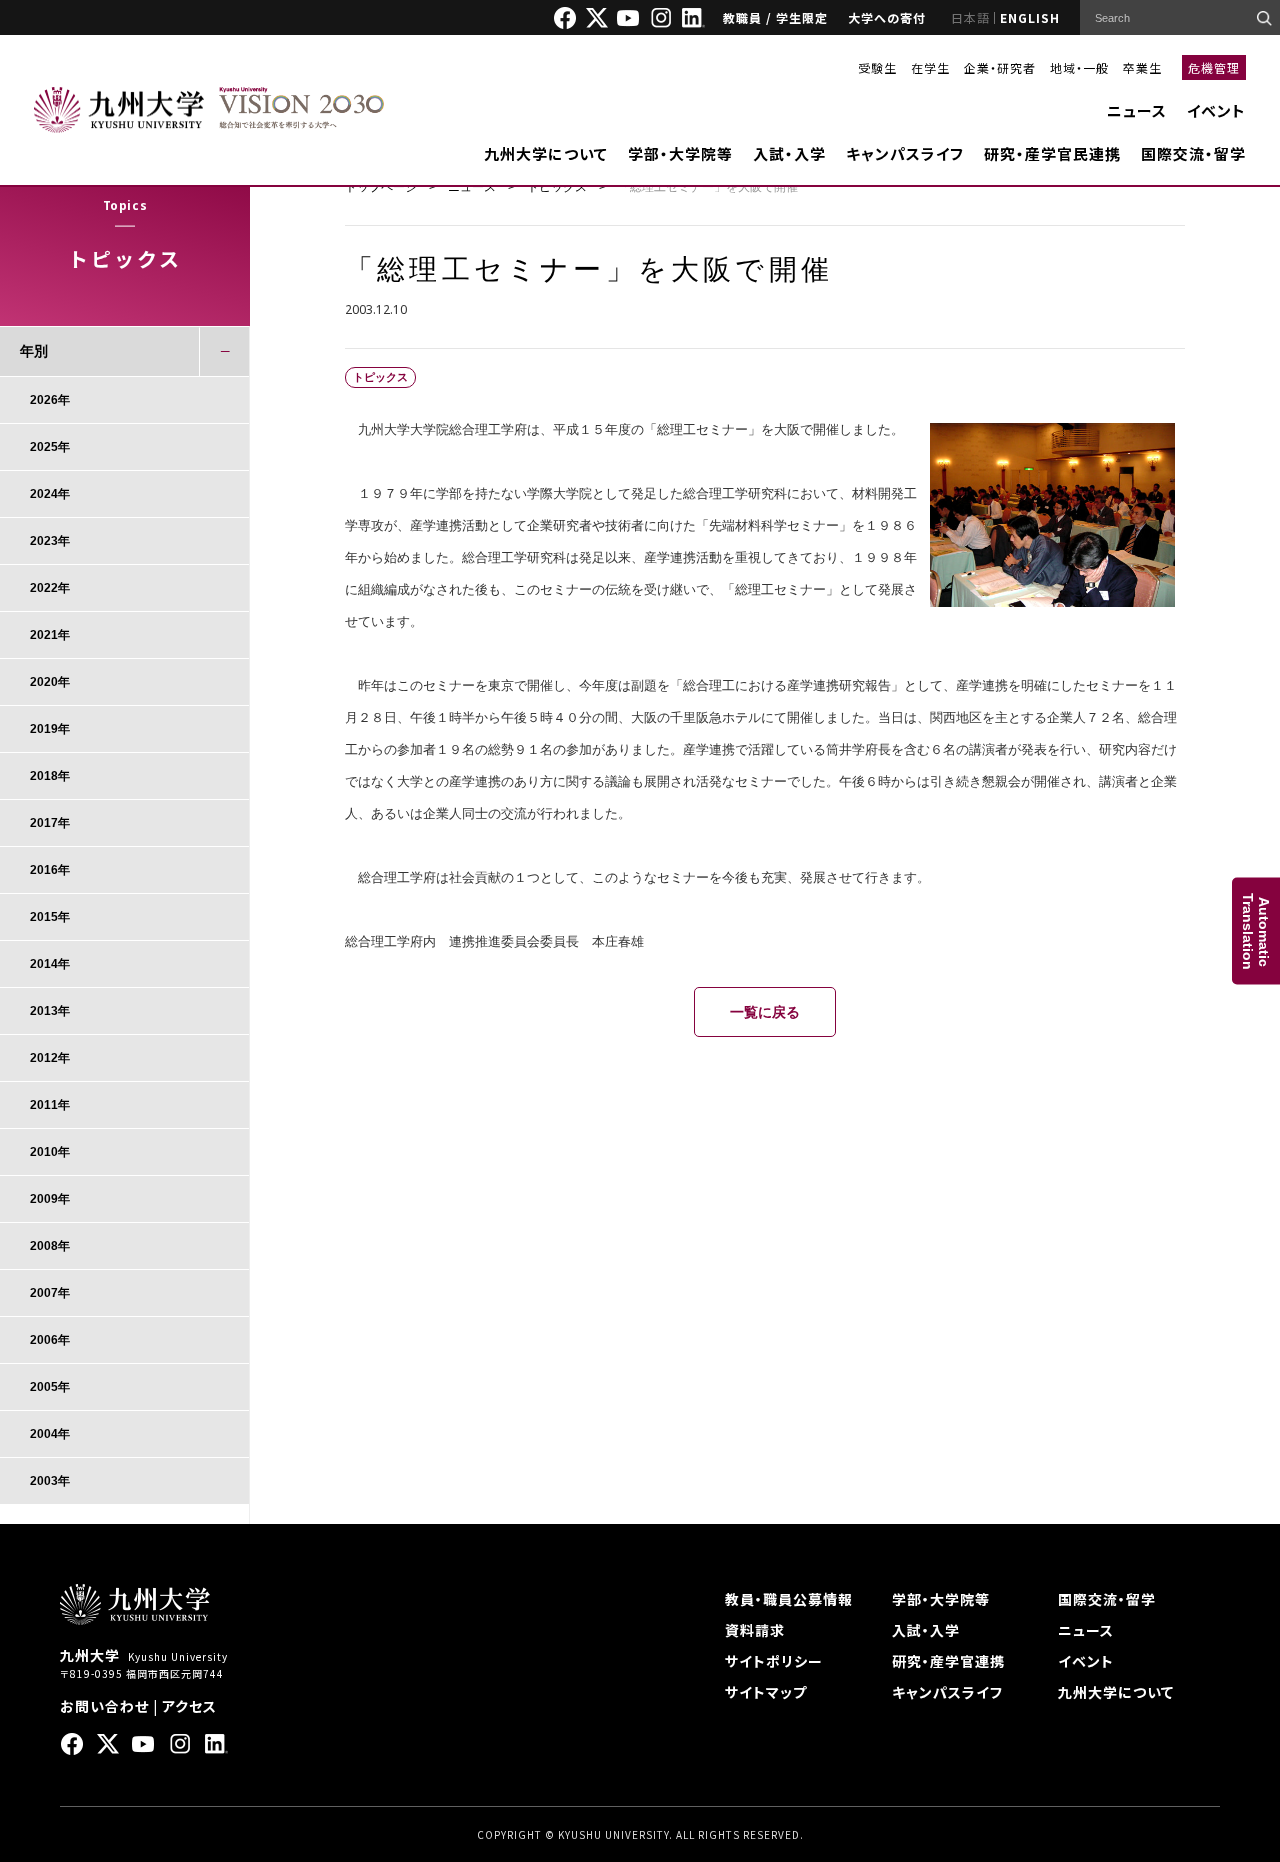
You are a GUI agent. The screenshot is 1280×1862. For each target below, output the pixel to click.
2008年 (50, 1246)
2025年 (50, 447)
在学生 (930, 67)
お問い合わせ (104, 1706)
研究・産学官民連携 (1052, 153)
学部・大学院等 (680, 153)
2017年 (50, 823)
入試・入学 (789, 153)
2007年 (50, 1293)
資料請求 (755, 1630)
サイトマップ (766, 1692)
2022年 (50, 588)
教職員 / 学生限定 (775, 17)
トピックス (557, 187)
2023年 (50, 541)
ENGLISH (1030, 17)
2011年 (50, 1105)
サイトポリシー (774, 1661)
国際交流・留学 (1193, 153)
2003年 (50, 1481)
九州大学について (546, 153)
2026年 (50, 400)
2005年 (50, 1387)
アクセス (189, 1706)
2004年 (50, 1434)
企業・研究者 (1000, 67)
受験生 (877, 67)
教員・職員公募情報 (789, 1599)
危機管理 (1214, 67)
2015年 (50, 917)
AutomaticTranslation (1256, 931)
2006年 (50, 1340)
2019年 (50, 729)
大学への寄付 (887, 17)
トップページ (381, 187)
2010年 (50, 1152)
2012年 (50, 1058)
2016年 (50, 870)
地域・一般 (1079, 67)
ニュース (1137, 110)
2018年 (50, 776)
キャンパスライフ (905, 153)
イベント (1216, 110)
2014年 (50, 964)
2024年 (50, 494)
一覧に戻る (765, 1012)
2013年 (50, 1011)
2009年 (50, 1199)
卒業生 (1142, 67)
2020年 (50, 682)
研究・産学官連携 (948, 1661)
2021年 (50, 635)
